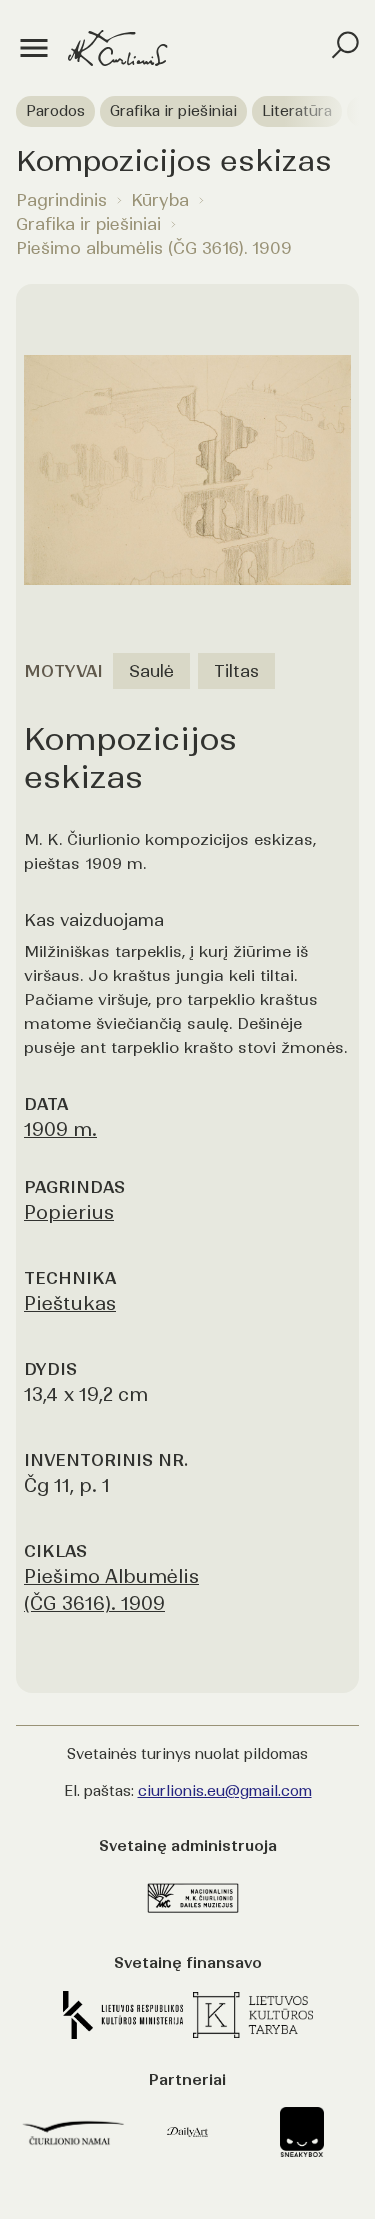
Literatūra (297, 111)
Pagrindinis (61, 200)
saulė (151, 671)
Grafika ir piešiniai (173, 111)
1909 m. (60, 1129)
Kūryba (160, 200)
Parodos (55, 111)
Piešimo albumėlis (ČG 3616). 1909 (154, 248)
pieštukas (70, 1303)
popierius (69, 1212)
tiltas (236, 671)
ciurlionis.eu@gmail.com (225, 1791)
